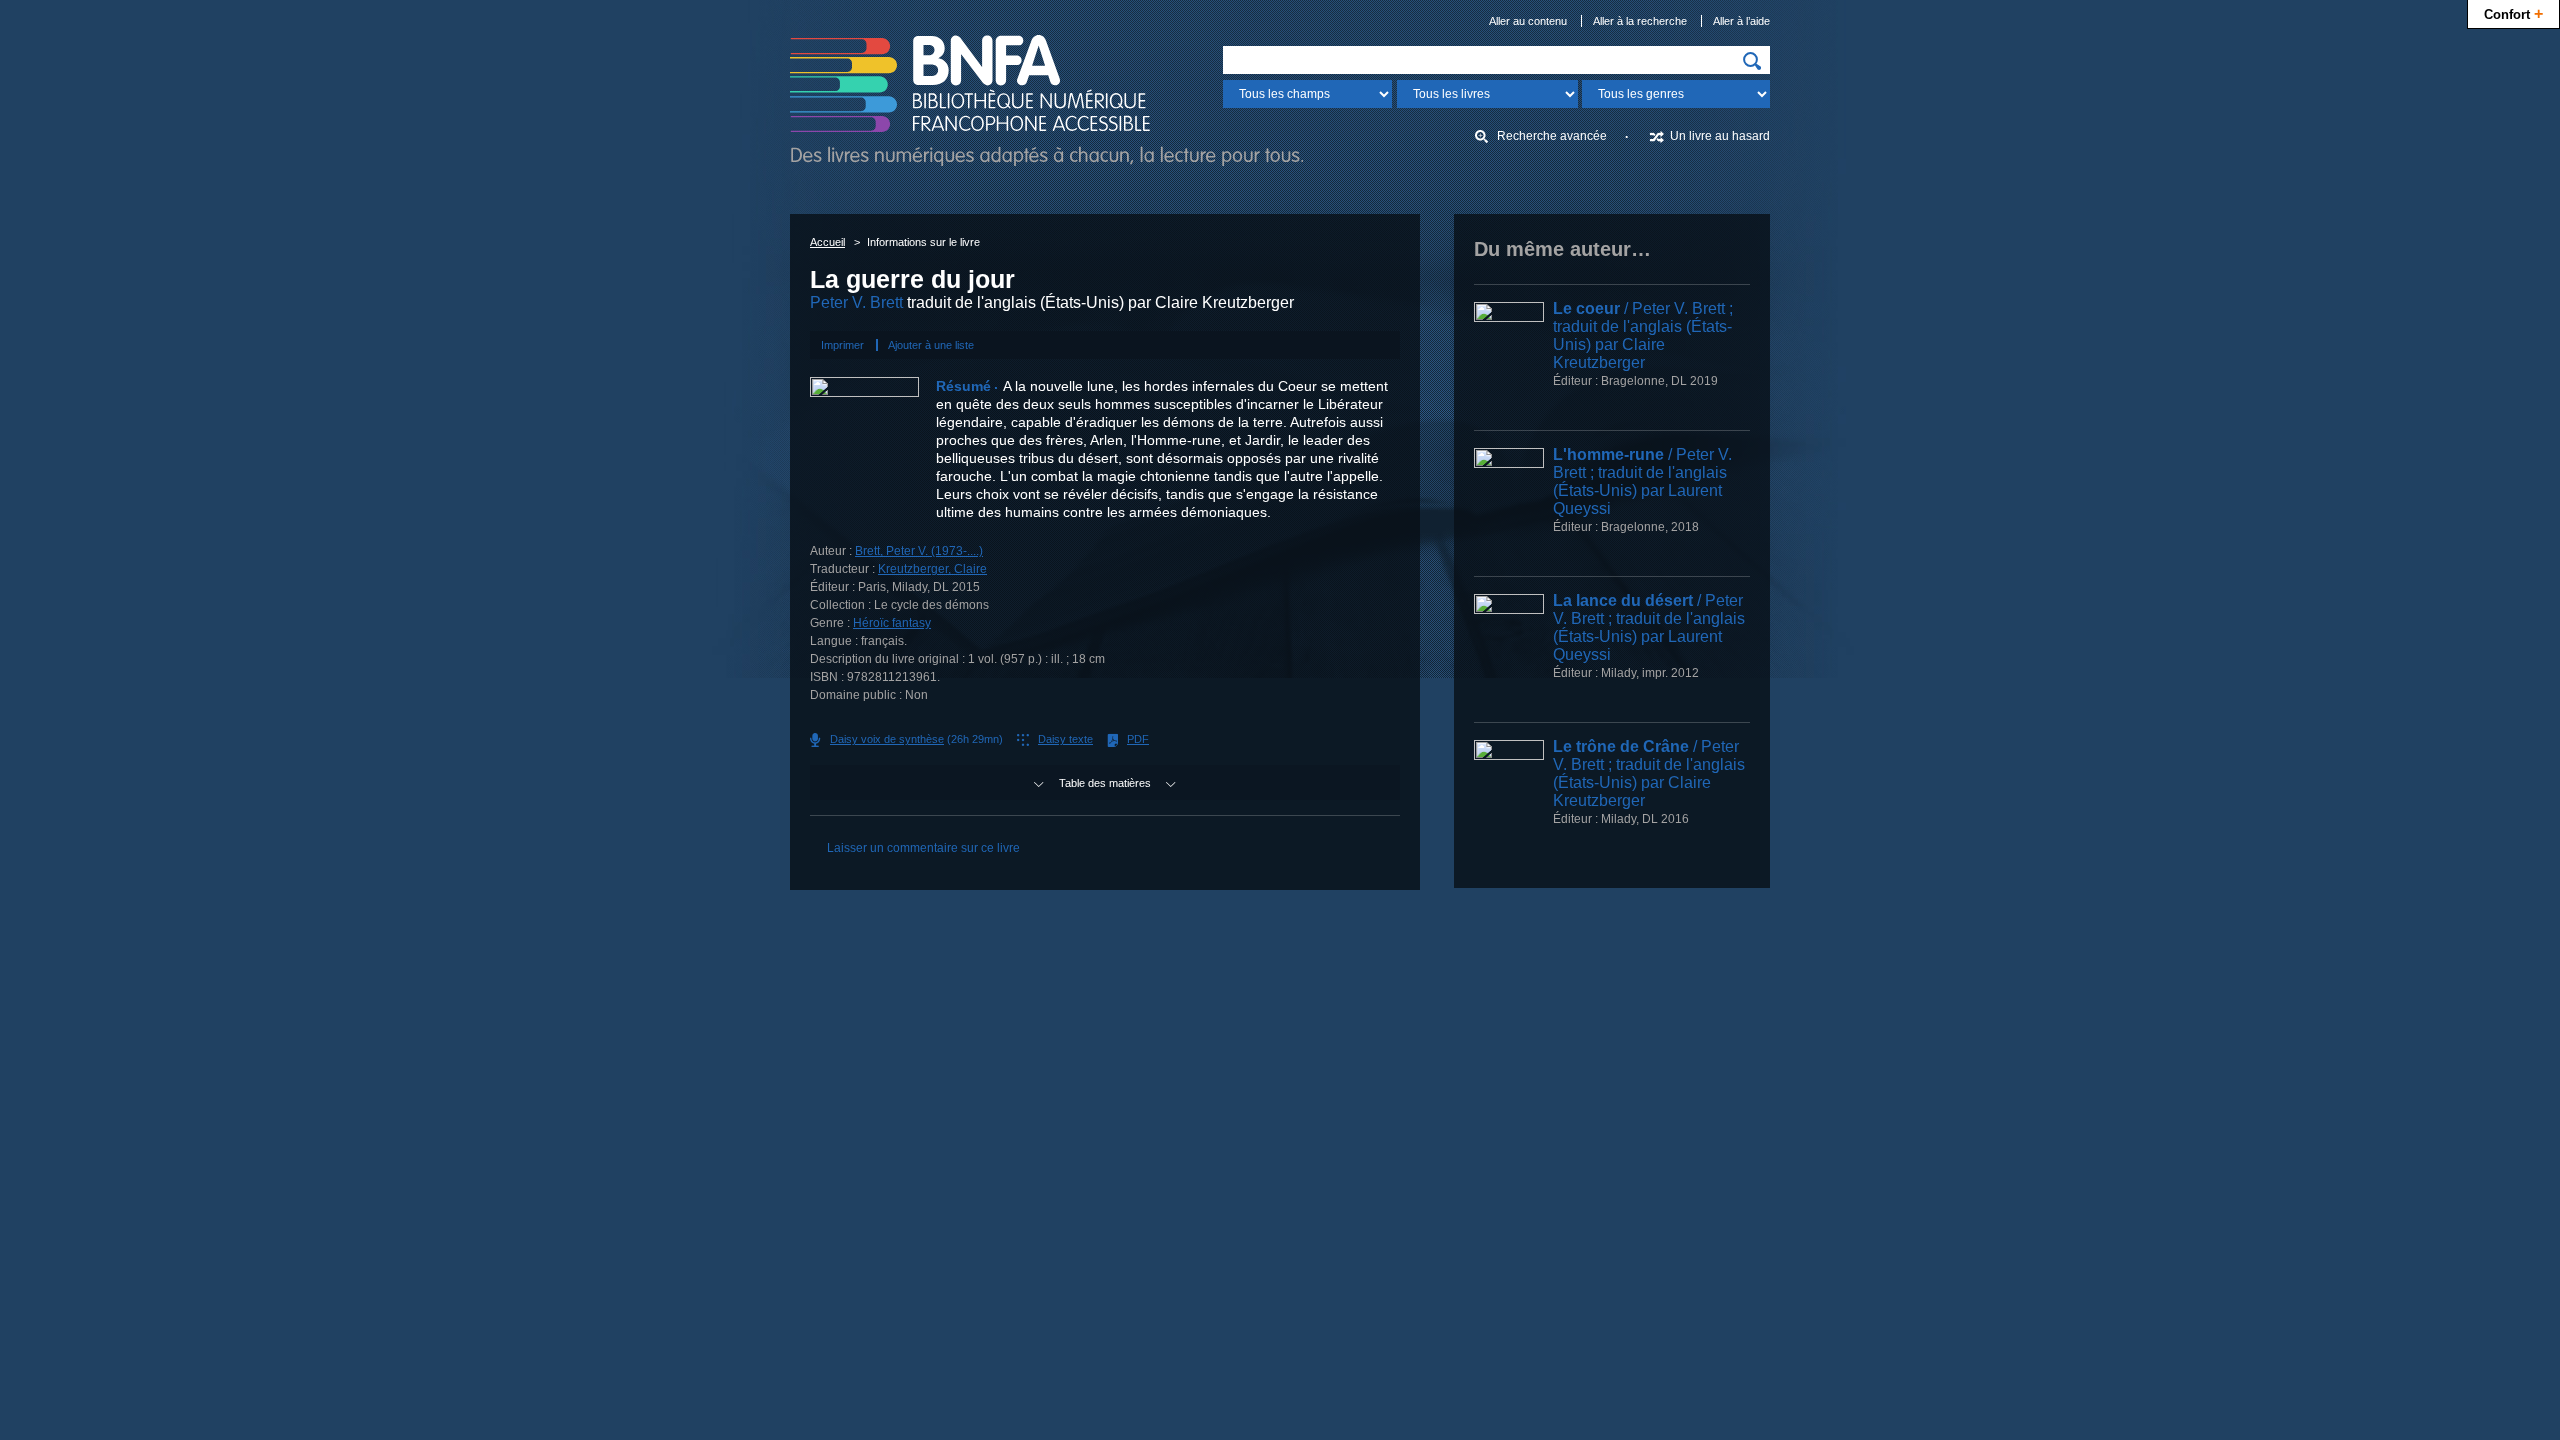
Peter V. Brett (856, 302)
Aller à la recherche (1640, 21)
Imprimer (842, 345)
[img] (1752, 61)
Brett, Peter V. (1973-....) (919, 551)
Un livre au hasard (1720, 136)
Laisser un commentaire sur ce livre (923, 848)
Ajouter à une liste (931, 345)
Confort (2513, 13)
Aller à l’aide (1741, 21)
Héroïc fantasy (892, 623)
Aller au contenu (1528, 21)
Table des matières (1105, 783)
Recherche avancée (1552, 136)
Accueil (827, 242)
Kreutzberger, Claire (932, 569)
